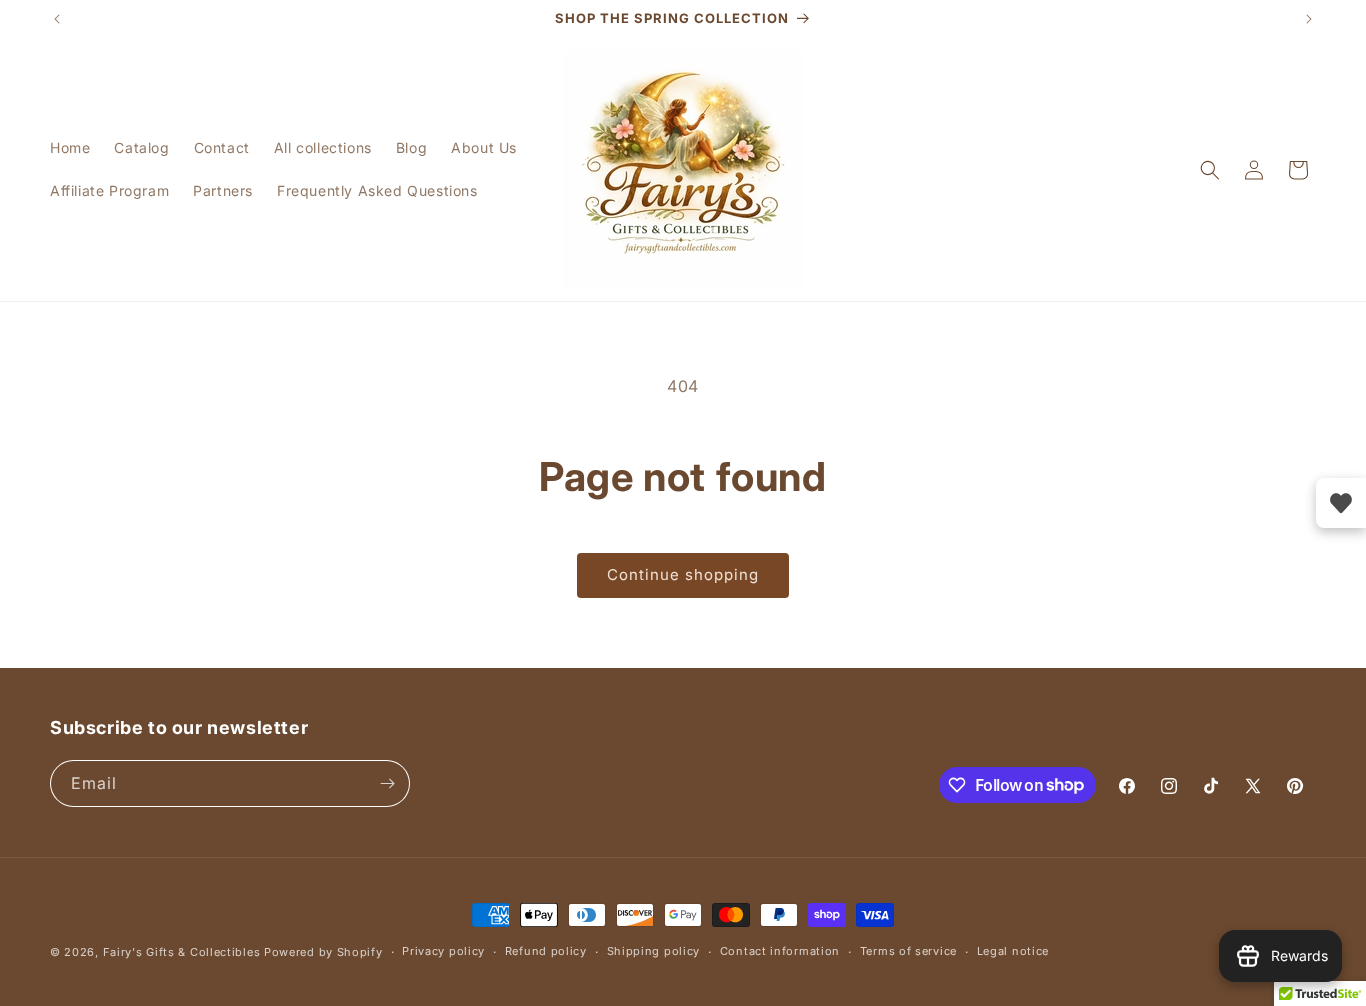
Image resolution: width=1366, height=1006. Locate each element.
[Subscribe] (387, 783)
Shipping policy (654, 951)
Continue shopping (683, 574)
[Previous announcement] (57, 19)
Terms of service (908, 951)
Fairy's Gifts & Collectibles (182, 952)
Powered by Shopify (323, 952)
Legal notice (1013, 951)
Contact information (780, 951)
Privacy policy (443, 951)
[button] (1210, 170)
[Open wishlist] (1341, 503)
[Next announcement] (1309, 19)
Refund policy (546, 951)
